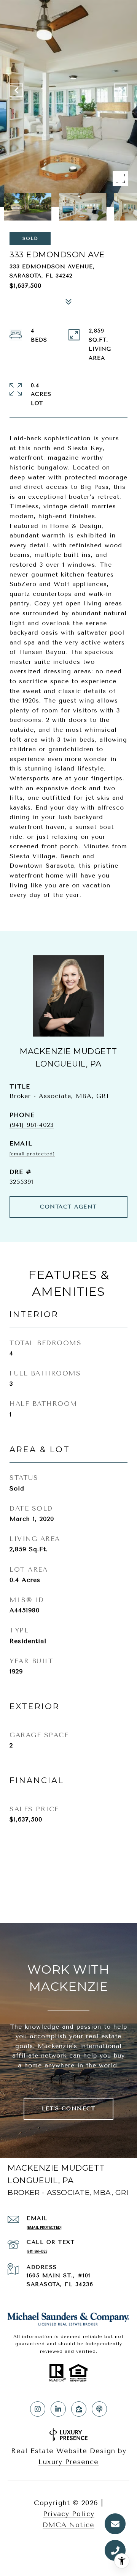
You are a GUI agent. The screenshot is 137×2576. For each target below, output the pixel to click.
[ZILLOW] (79, 2409)
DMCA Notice (68, 2525)
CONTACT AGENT (68, 1207)
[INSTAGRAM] (38, 2409)
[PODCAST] (99, 2409)
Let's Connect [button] (69, 2109)
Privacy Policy (69, 2514)
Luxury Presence (68, 2462)
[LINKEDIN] (58, 2409)
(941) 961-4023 (32, 1125)
